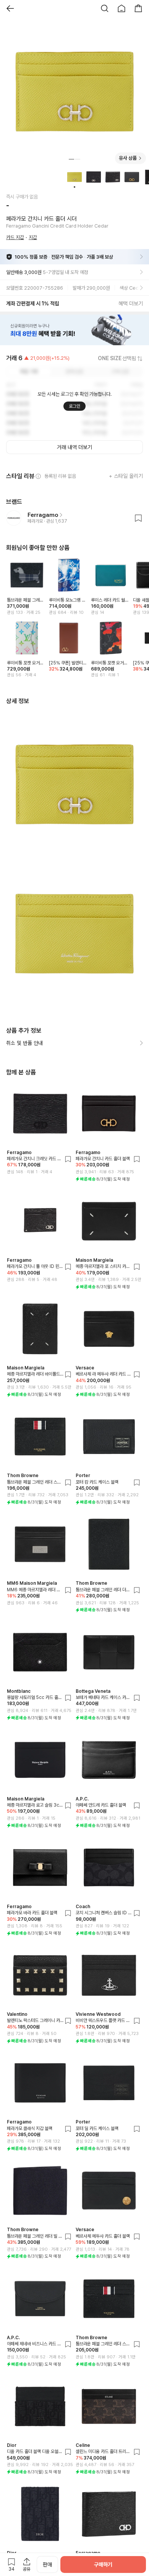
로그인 (74, 406)
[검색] (105, 8)
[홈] (121, 8)
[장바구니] (138, 8)
